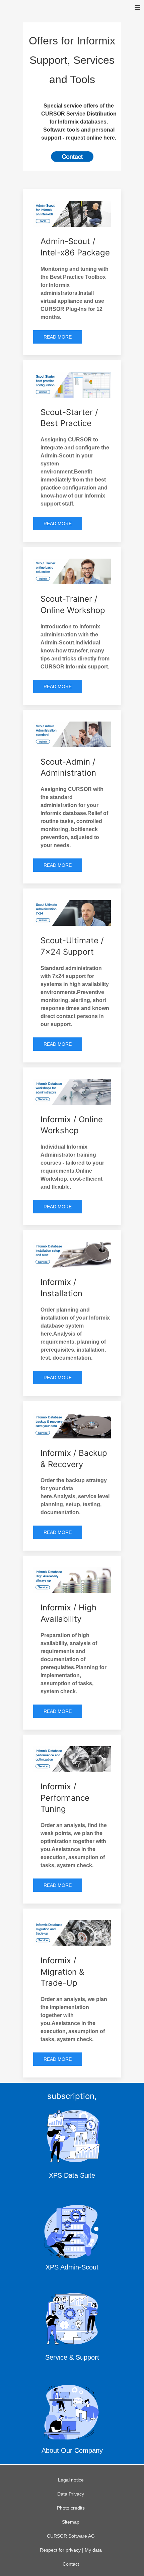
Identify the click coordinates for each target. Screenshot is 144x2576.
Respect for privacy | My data (71, 2550)
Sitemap (71, 2522)
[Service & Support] (72, 2329)
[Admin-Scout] (72, 2237)
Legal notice (71, 2480)
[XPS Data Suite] (72, 2146)
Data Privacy (71, 2494)
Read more (58, 337)
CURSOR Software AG (71, 2536)
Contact (71, 2564)
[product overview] (72, 157)
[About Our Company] (72, 2421)
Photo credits (71, 2508)
